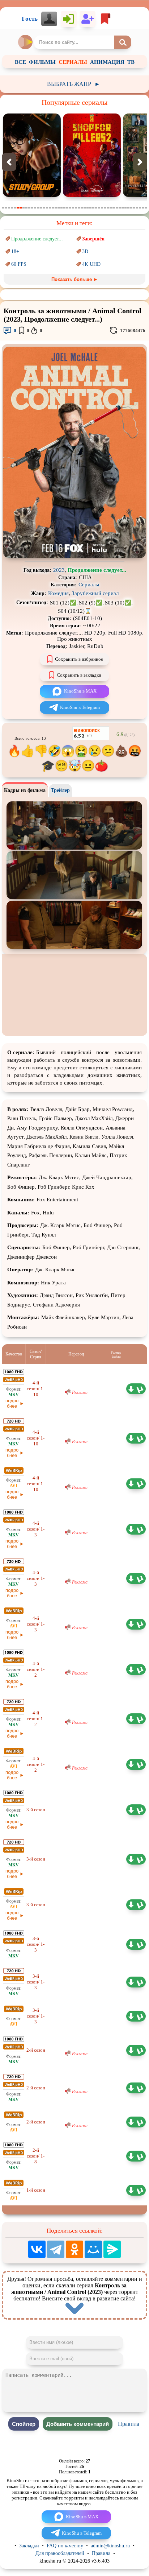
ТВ (131, 62)
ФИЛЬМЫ (42, 62)
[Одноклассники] (74, 2249)
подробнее (12, 1403)
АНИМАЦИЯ (107, 62)
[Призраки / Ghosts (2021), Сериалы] (92, 195)
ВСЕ (20, 62)
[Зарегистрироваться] (88, 19)
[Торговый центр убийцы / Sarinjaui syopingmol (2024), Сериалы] (32, 195)
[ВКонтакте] (37, 2249)
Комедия (58, 593)
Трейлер (60, 790)
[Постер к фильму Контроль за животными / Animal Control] (74, 556)
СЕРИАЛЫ (73, 62)
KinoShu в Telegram (80, 707)
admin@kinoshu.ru (110, 2546)
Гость (30, 19)
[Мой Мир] (93, 2249)
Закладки (29, 2546)
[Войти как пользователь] (69, 19)
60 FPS (19, 264)
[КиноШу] (26, 42)
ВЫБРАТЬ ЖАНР (74, 84)
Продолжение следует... (37, 239)
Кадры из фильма (25, 790)
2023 (59, 570)
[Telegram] (56, 2249)
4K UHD (91, 264)
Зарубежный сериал (95, 593)
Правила (129, 2424)
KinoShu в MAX (80, 691)
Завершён (93, 239)
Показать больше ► (75, 279)
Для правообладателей (60, 2553)
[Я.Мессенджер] (112, 2249)
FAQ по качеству (65, 2546)
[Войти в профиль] (49, 19)
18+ (15, 251)
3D (85, 251)
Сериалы (89, 585)
